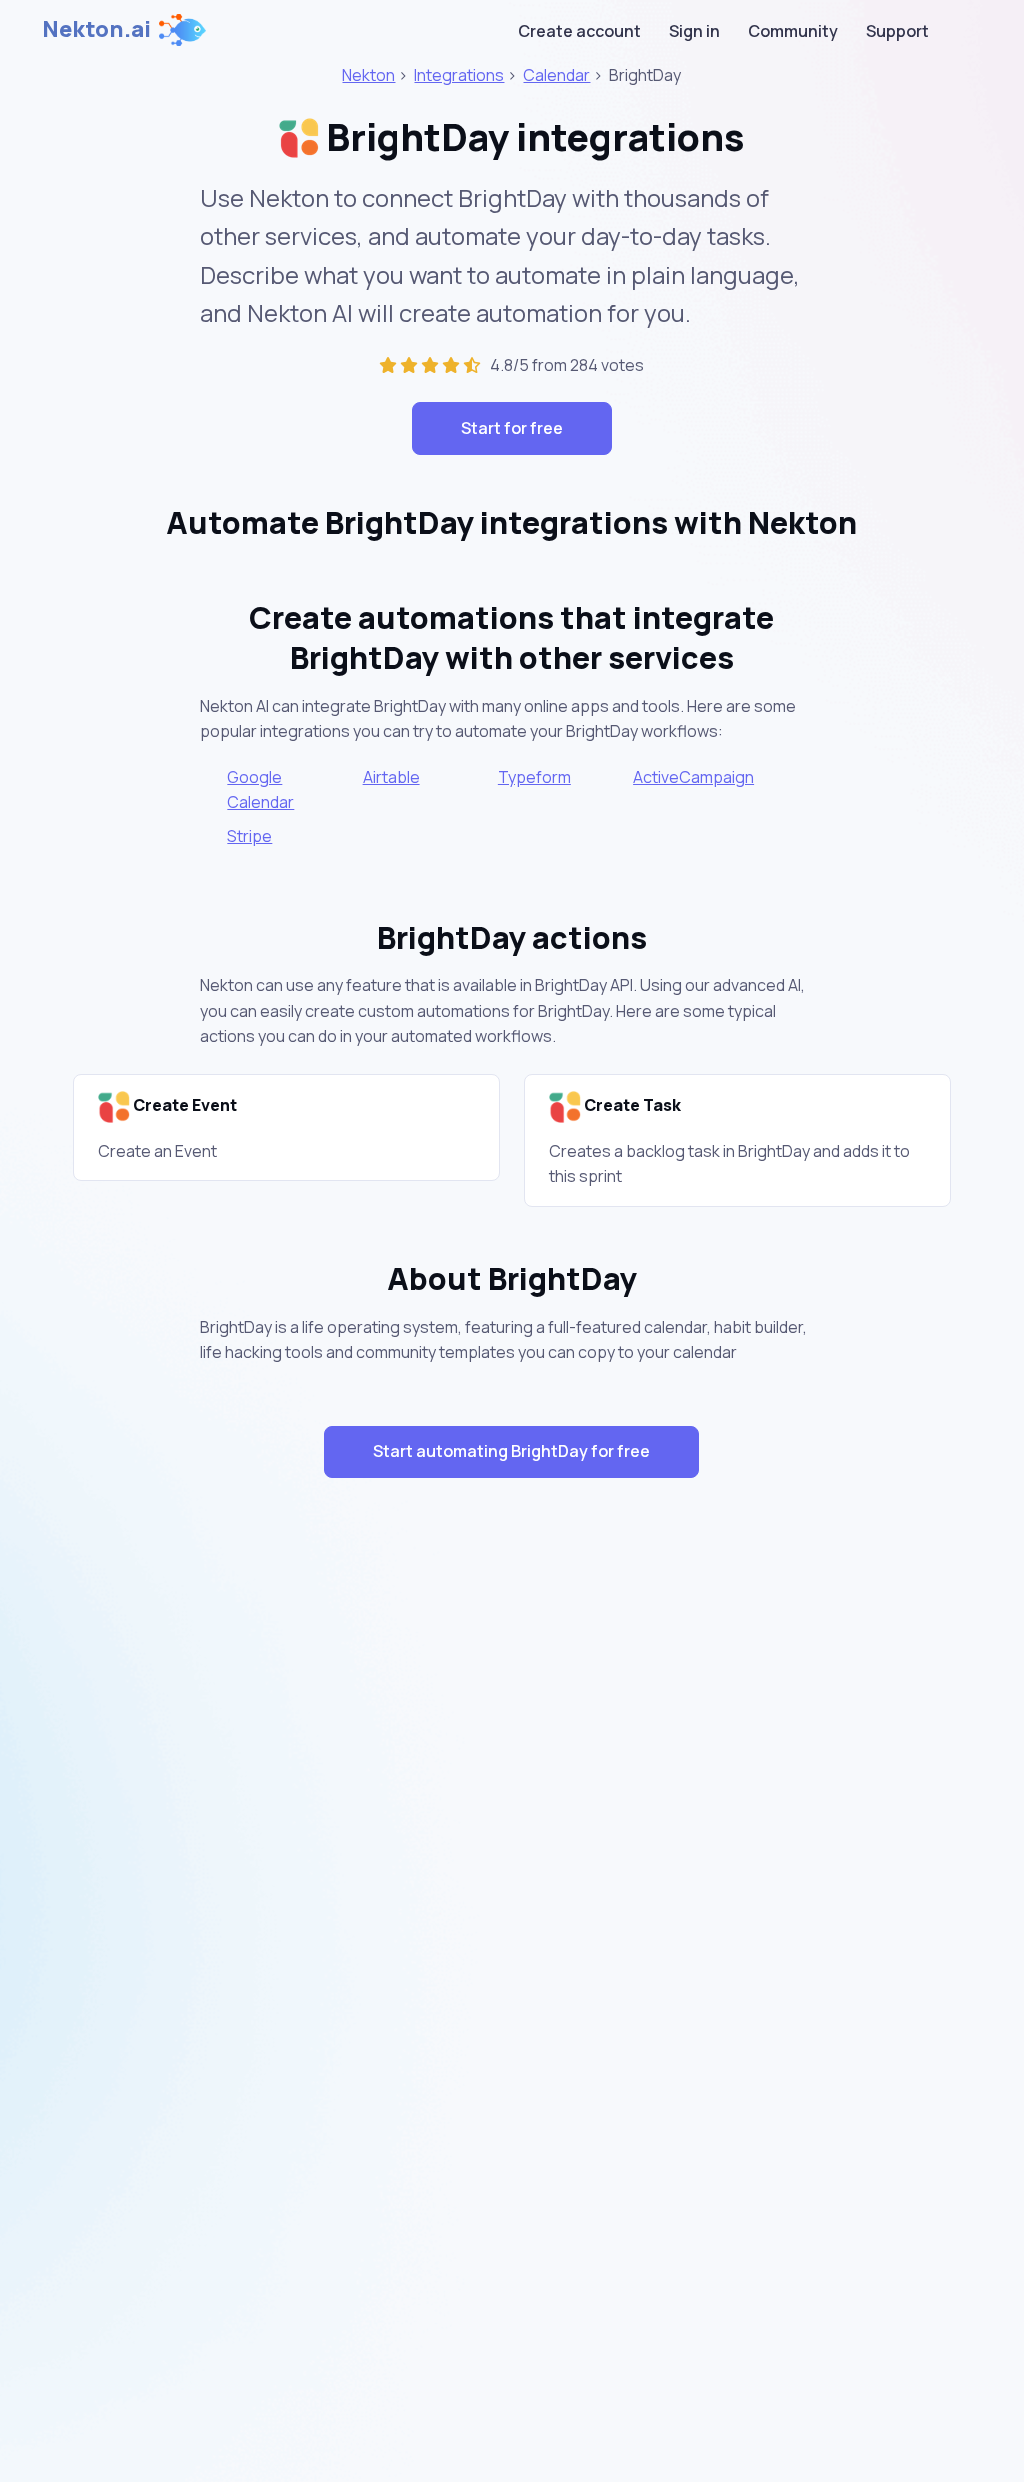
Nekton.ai (96, 29)
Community (793, 31)
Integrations (459, 75)
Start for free (512, 428)
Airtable (391, 777)
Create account (579, 31)
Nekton (368, 75)
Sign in (694, 31)
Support (897, 31)
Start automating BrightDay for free (511, 1451)
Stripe (249, 836)
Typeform (534, 777)
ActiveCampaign (693, 777)
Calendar (556, 75)
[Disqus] (512, 1850)
